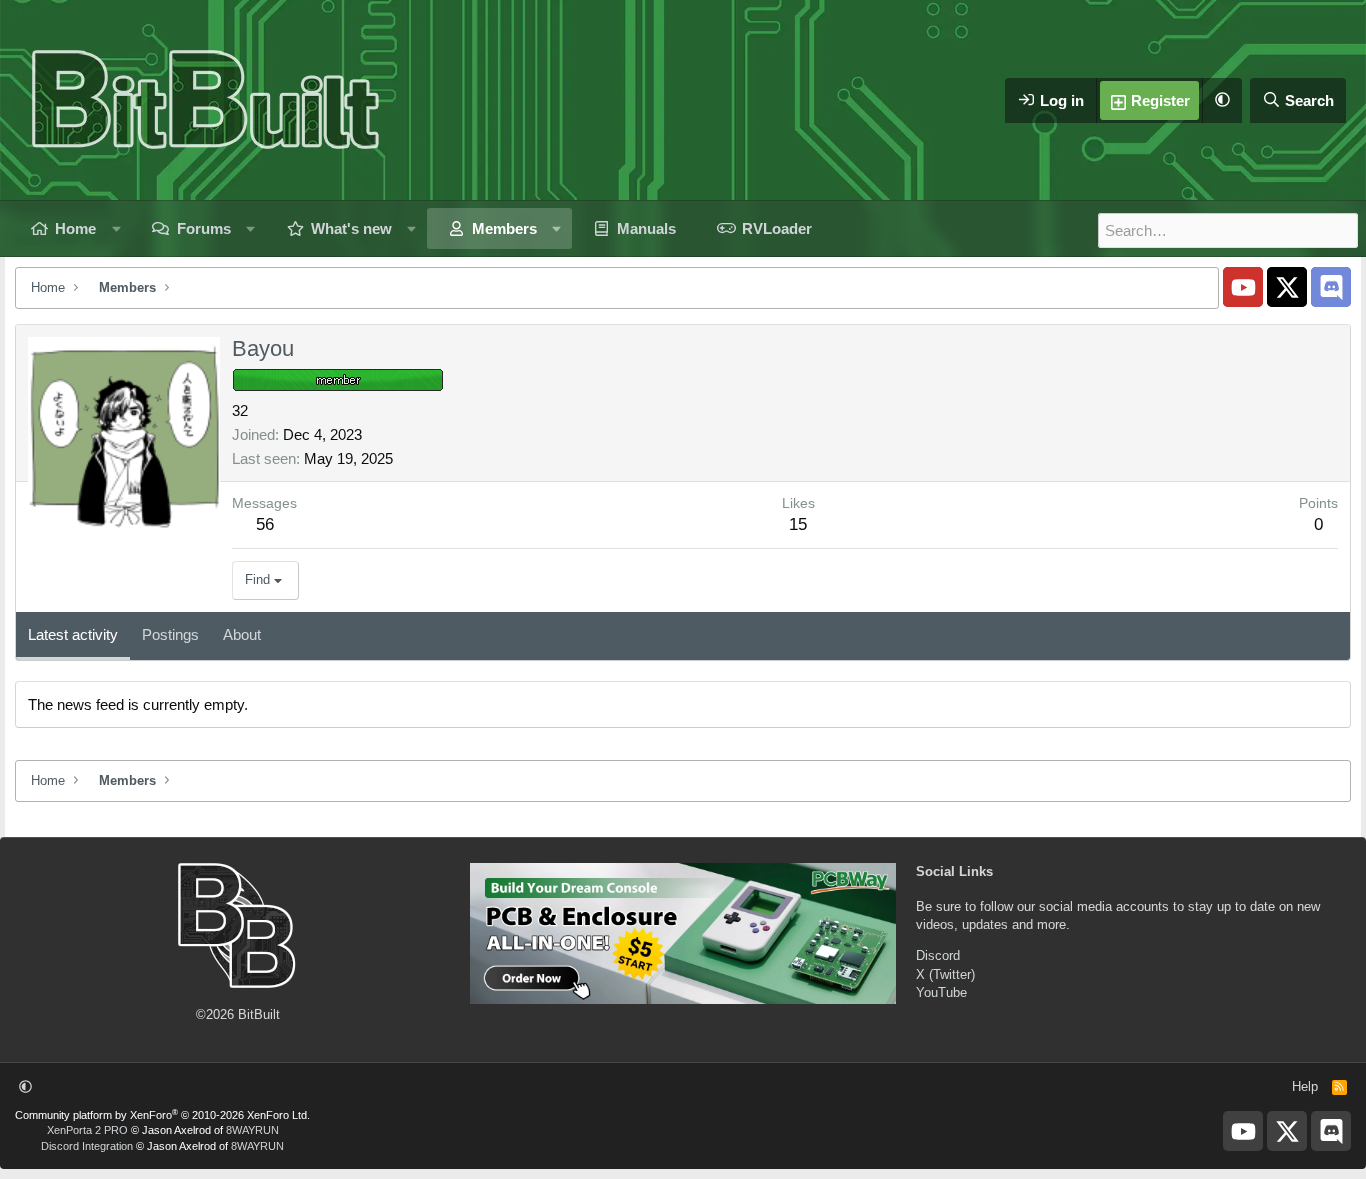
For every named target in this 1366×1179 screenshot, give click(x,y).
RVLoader (777, 228)
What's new (351, 228)
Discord (938, 955)
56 (265, 524)
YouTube (941, 992)
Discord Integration (87, 1146)
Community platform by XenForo (162, 1115)
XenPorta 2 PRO (87, 1130)
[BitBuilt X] (1287, 287)
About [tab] (242, 634)
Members (504, 228)
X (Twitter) (945, 974)
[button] (1222, 100)
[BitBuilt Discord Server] (1331, 287)
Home (75, 228)
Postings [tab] (170, 634)
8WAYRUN (252, 1130)
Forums (204, 228)
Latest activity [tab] (73, 634)
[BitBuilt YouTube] (1243, 287)
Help (1305, 1086)
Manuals (646, 228)
